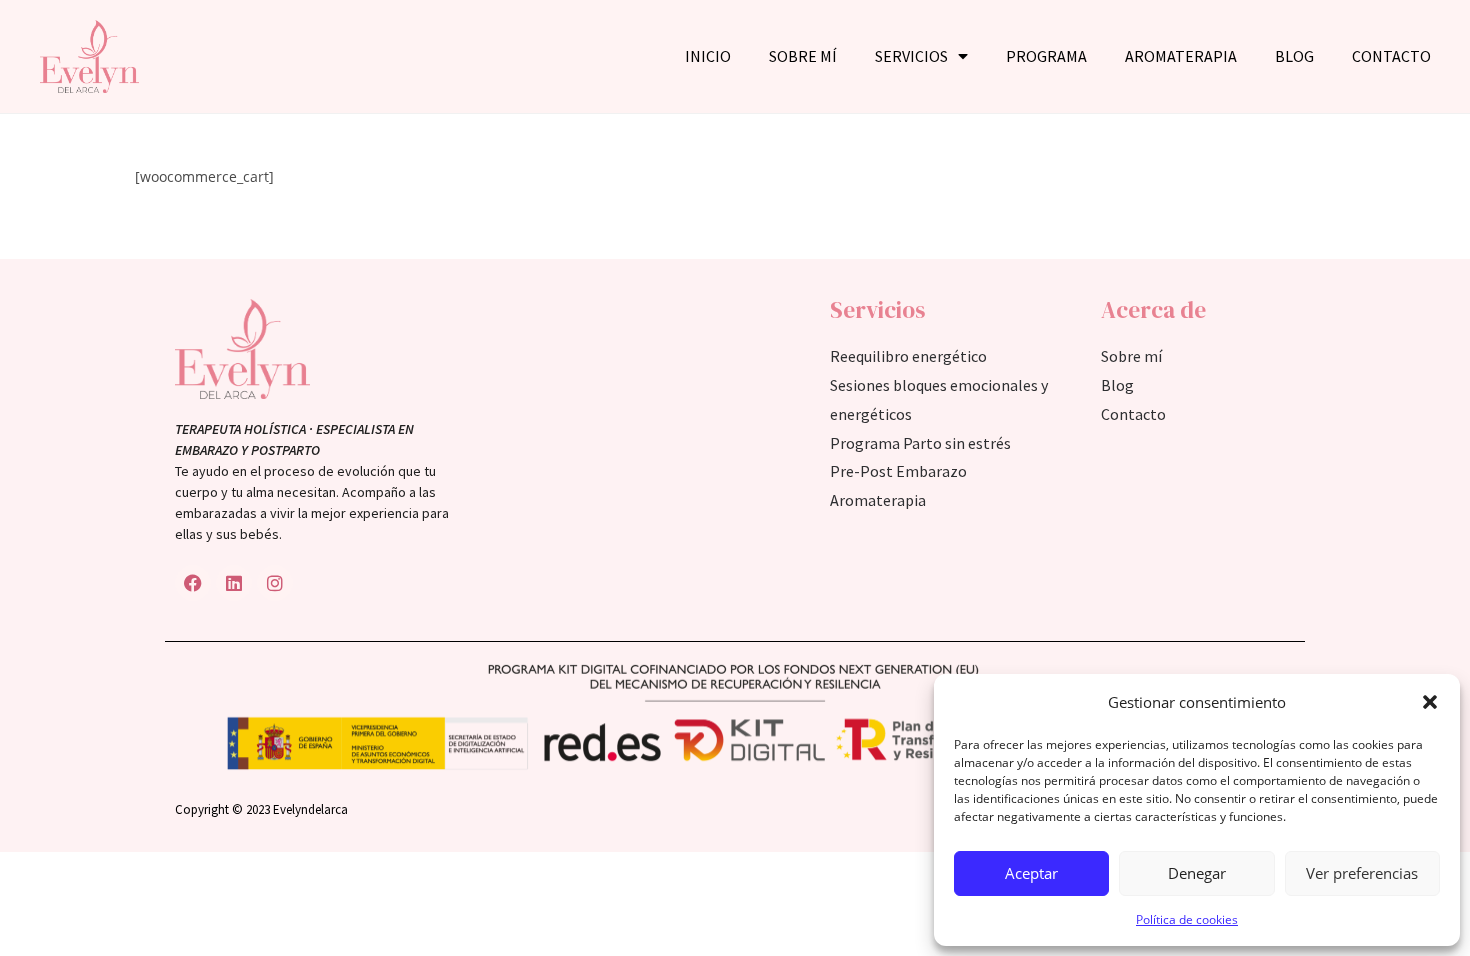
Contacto (1391, 56)
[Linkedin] (234, 583)
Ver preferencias (1362, 873)
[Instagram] (275, 583)
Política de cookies (1187, 919)
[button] (1430, 702)
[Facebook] (193, 583)
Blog (1294, 56)
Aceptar (1031, 873)
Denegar (1197, 873)
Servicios (911, 56)
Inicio (708, 56)
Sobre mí (803, 56)
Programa (1046, 56)
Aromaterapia (1181, 56)
